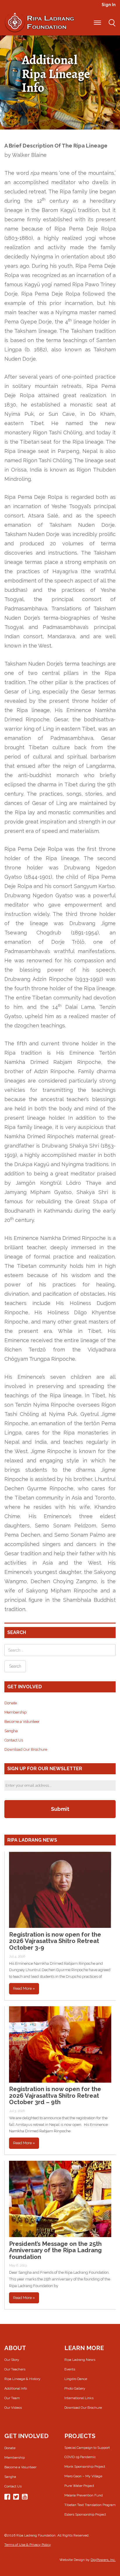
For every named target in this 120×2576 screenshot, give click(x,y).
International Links (79, 2398)
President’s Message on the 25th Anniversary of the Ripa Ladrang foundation (55, 2250)
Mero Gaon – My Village (83, 2476)
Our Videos (13, 2408)
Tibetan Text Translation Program (90, 2505)
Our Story (12, 2360)
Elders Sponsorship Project (85, 2514)
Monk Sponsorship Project (85, 2467)
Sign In (109, 5)
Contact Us (14, 1740)
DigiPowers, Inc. (103, 2560)
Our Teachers (15, 2369)
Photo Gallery (75, 2388)
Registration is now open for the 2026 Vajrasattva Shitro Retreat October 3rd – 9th (55, 2096)
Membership (15, 1712)
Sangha (11, 1731)
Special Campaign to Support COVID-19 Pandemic (87, 2452)
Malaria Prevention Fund (84, 2495)
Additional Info (16, 2388)
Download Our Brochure (26, 1749)
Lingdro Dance (76, 2379)
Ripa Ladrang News (80, 2360)
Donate (11, 1703)
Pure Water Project (79, 2486)
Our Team (12, 2398)
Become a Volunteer (22, 1722)
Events (70, 2369)
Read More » (24, 1988)
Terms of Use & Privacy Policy (28, 2545)
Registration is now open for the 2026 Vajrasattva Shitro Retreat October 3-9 (55, 1941)
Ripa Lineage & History (22, 2379)
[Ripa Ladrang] (39, 22)
